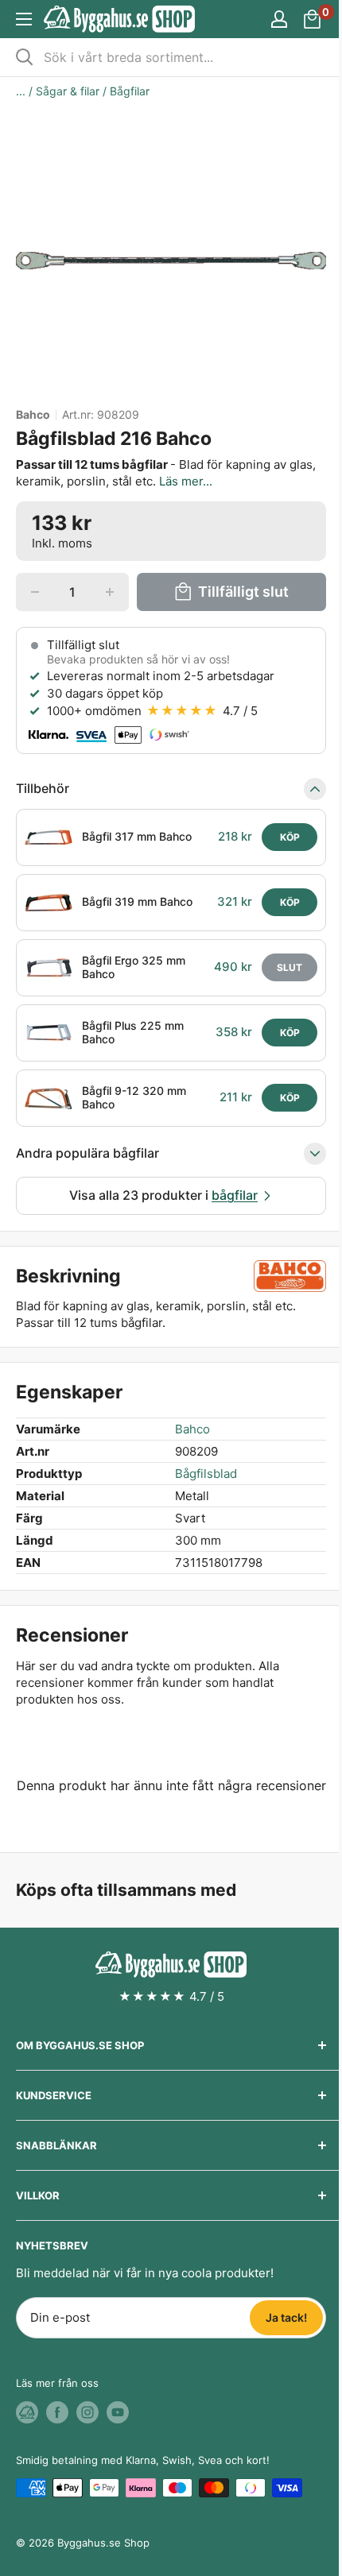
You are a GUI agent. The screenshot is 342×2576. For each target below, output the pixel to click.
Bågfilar (130, 91)
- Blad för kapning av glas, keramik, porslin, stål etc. (166, 473)
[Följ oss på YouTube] (118, 2412)
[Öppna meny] (24, 19)
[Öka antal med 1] (110, 592)
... (21, 91)
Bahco (33, 415)
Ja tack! (286, 2317)
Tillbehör (43, 788)
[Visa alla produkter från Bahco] (290, 1276)
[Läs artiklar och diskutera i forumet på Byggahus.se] (27, 2412)
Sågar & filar (68, 91)
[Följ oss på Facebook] (57, 2412)
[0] (313, 19)
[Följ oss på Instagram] (87, 2412)
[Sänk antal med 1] (35, 592)
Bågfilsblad (206, 1474)
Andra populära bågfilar (87, 1153)
